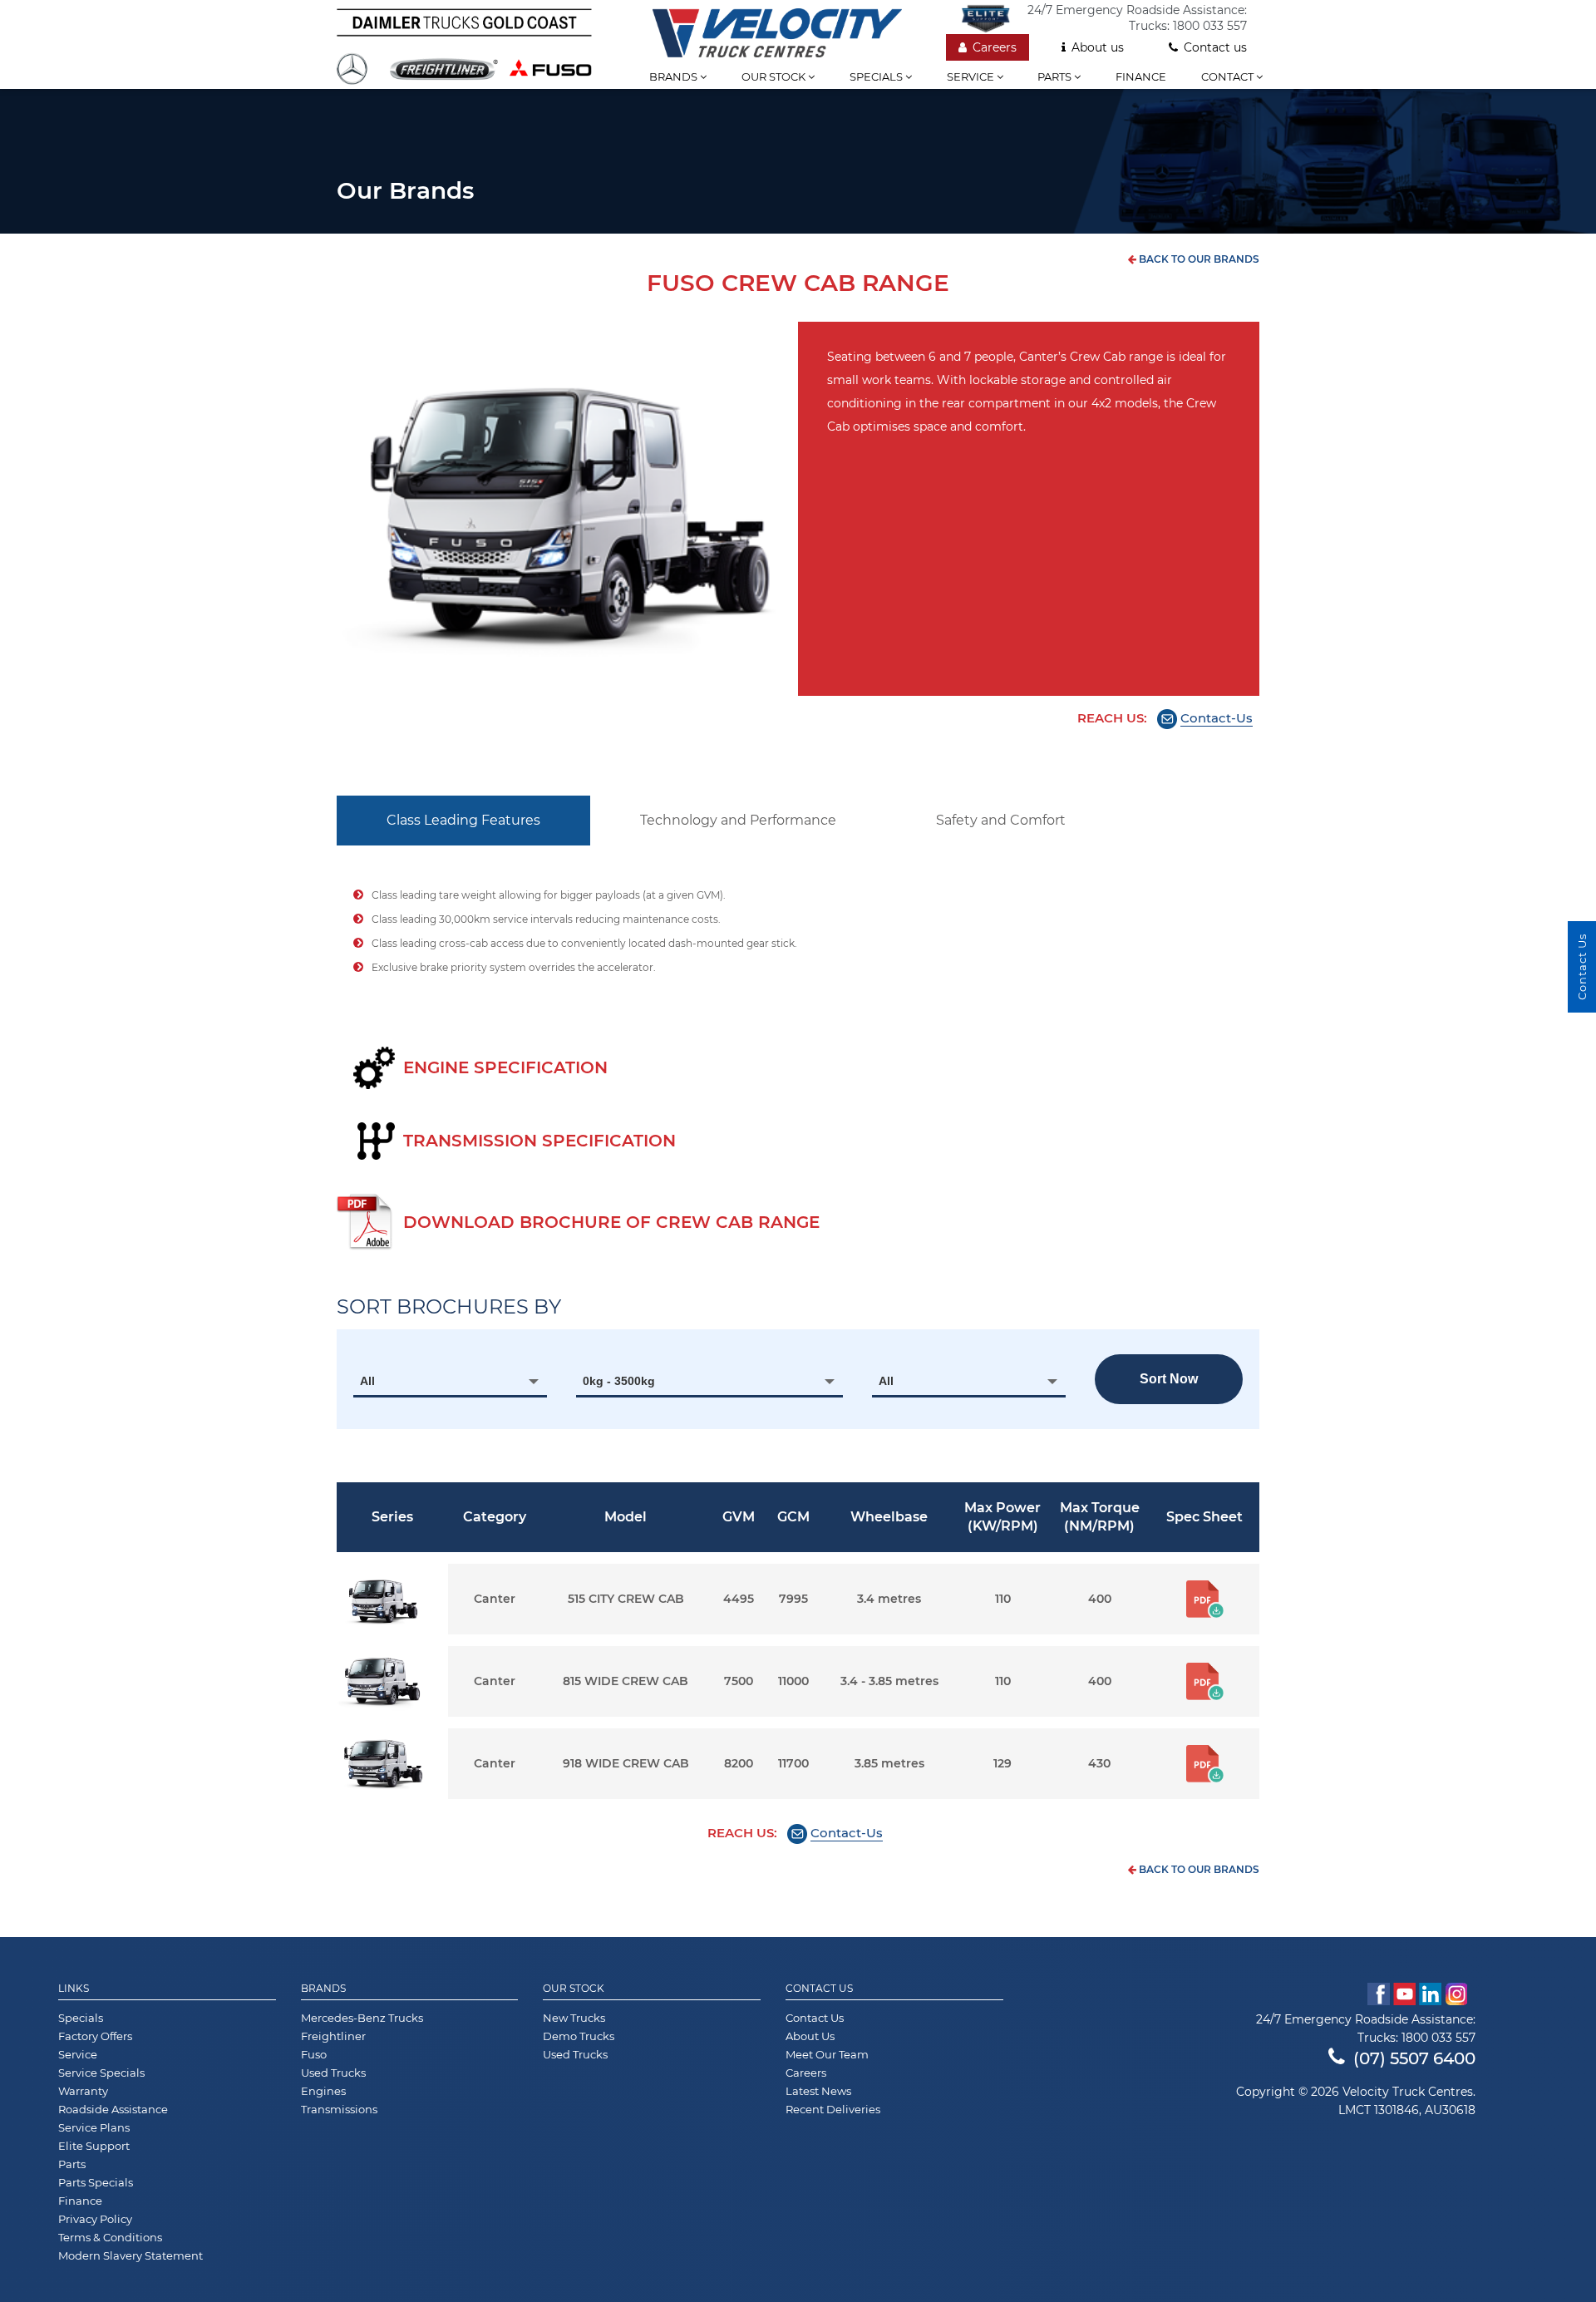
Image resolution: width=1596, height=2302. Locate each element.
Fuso (314, 2054)
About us (1098, 47)
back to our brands (1198, 259)
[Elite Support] (994, 18)
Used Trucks (333, 2073)
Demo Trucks (579, 2036)
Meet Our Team (827, 2054)
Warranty (83, 2091)
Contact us (1215, 47)
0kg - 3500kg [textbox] (619, 1381)
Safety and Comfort (1001, 820)
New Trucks (574, 2018)
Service (972, 76)
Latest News (818, 2091)
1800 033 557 (1210, 26)
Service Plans (94, 2127)
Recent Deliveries (833, 2109)
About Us (810, 2036)
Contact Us (819, 1989)
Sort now (1169, 1379)
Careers (995, 47)
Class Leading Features (463, 820)
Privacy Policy (95, 2219)
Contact (1229, 76)
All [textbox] (367, 1381)
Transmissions (339, 2109)
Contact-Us (1217, 718)
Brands (675, 76)
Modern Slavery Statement (131, 2255)
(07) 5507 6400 (1414, 2058)
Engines (323, 2091)
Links (74, 1989)
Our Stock (574, 1989)
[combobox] (450, 1381)
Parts (1056, 76)
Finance (1141, 76)
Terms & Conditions (110, 2237)
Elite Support (94, 2146)
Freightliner (333, 2036)
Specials (877, 76)
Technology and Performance (738, 820)
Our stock (775, 76)
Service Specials (101, 2073)
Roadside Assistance (113, 2109)
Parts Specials (96, 2182)
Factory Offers (95, 2036)
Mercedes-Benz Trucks (362, 2018)
